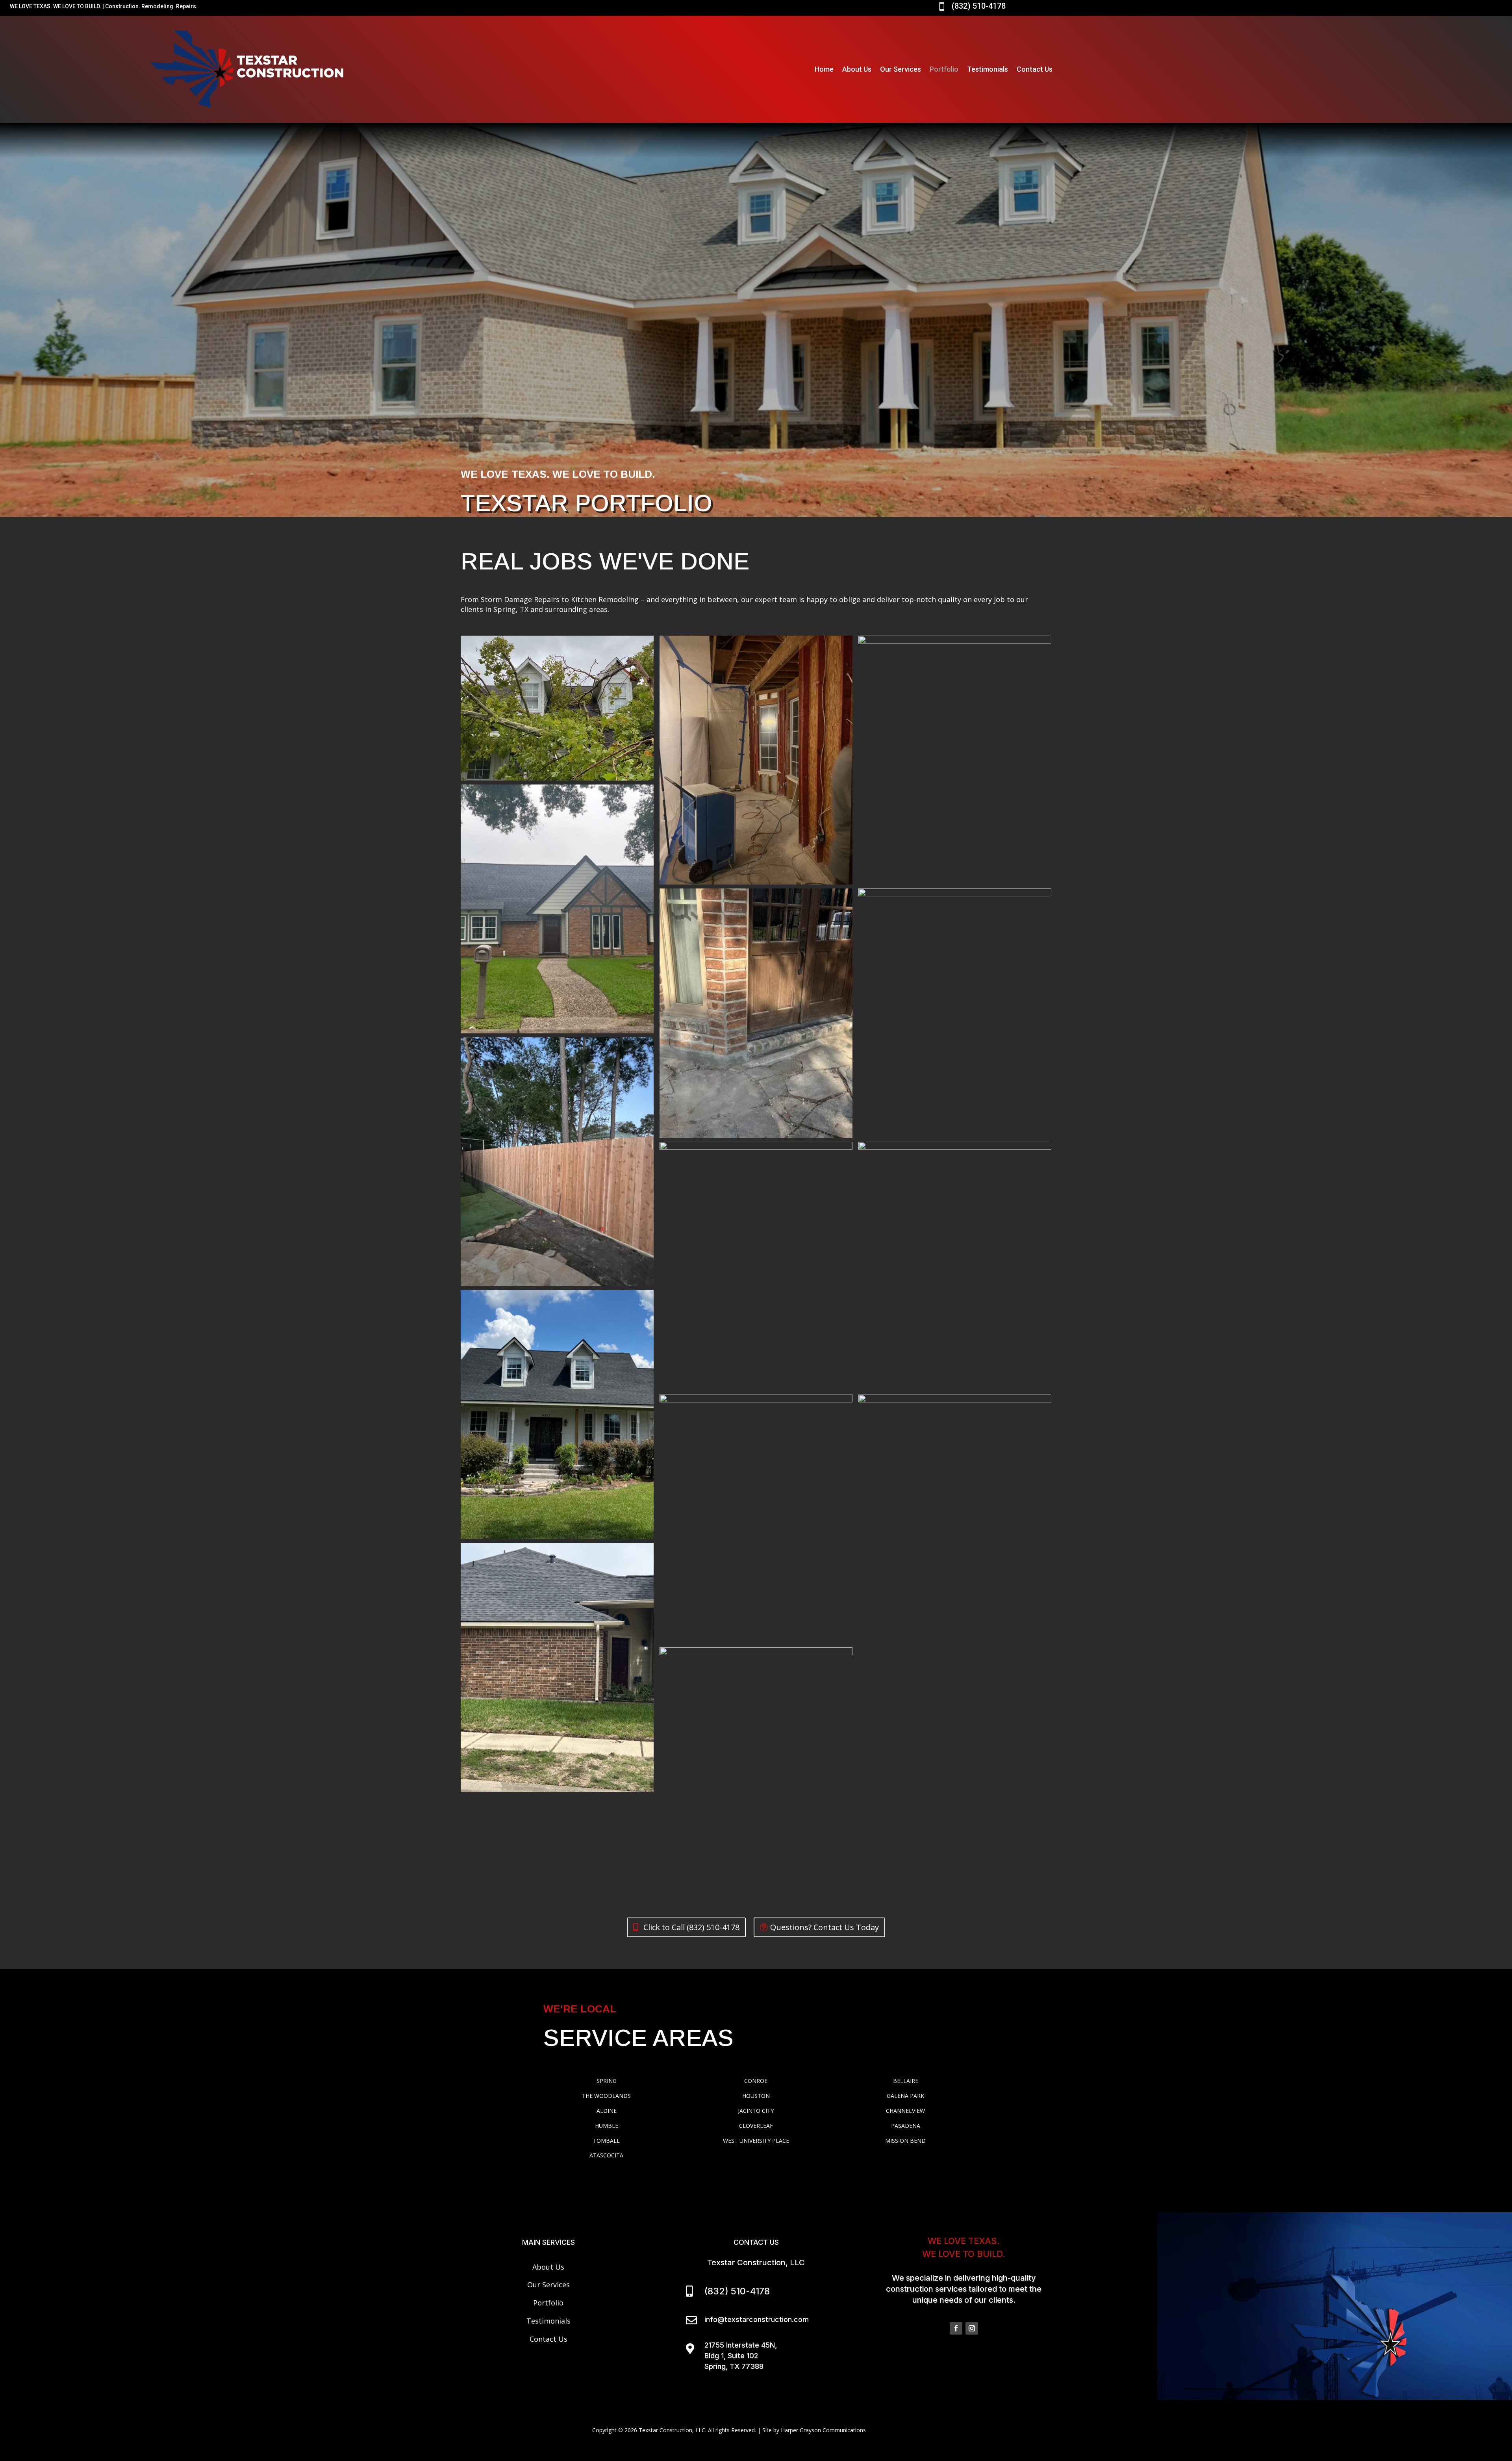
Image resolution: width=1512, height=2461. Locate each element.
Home (824, 69)
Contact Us (1035, 69)
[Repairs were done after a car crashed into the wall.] (557, 1790)
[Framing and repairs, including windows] (756, 882)
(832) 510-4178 (979, 6)
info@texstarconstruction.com (757, 2319)
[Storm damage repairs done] (557, 1537)
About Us (857, 69)
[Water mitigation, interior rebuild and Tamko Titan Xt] (756, 1653)
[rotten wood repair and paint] (955, 1147)
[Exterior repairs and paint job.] (557, 1031)
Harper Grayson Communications (823, 2430)
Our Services (901, 69)
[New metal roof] (756, 1147)
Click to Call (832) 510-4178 (691, 1927)
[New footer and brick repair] (756, 1136)
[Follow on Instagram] (972, 2328)
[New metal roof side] (756, 1400)
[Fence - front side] (557, 1284)
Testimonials (988, 69)
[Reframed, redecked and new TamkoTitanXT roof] (955, 641)
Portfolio (944, 69)
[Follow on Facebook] (956, 2328)
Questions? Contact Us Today (825, 1927)
